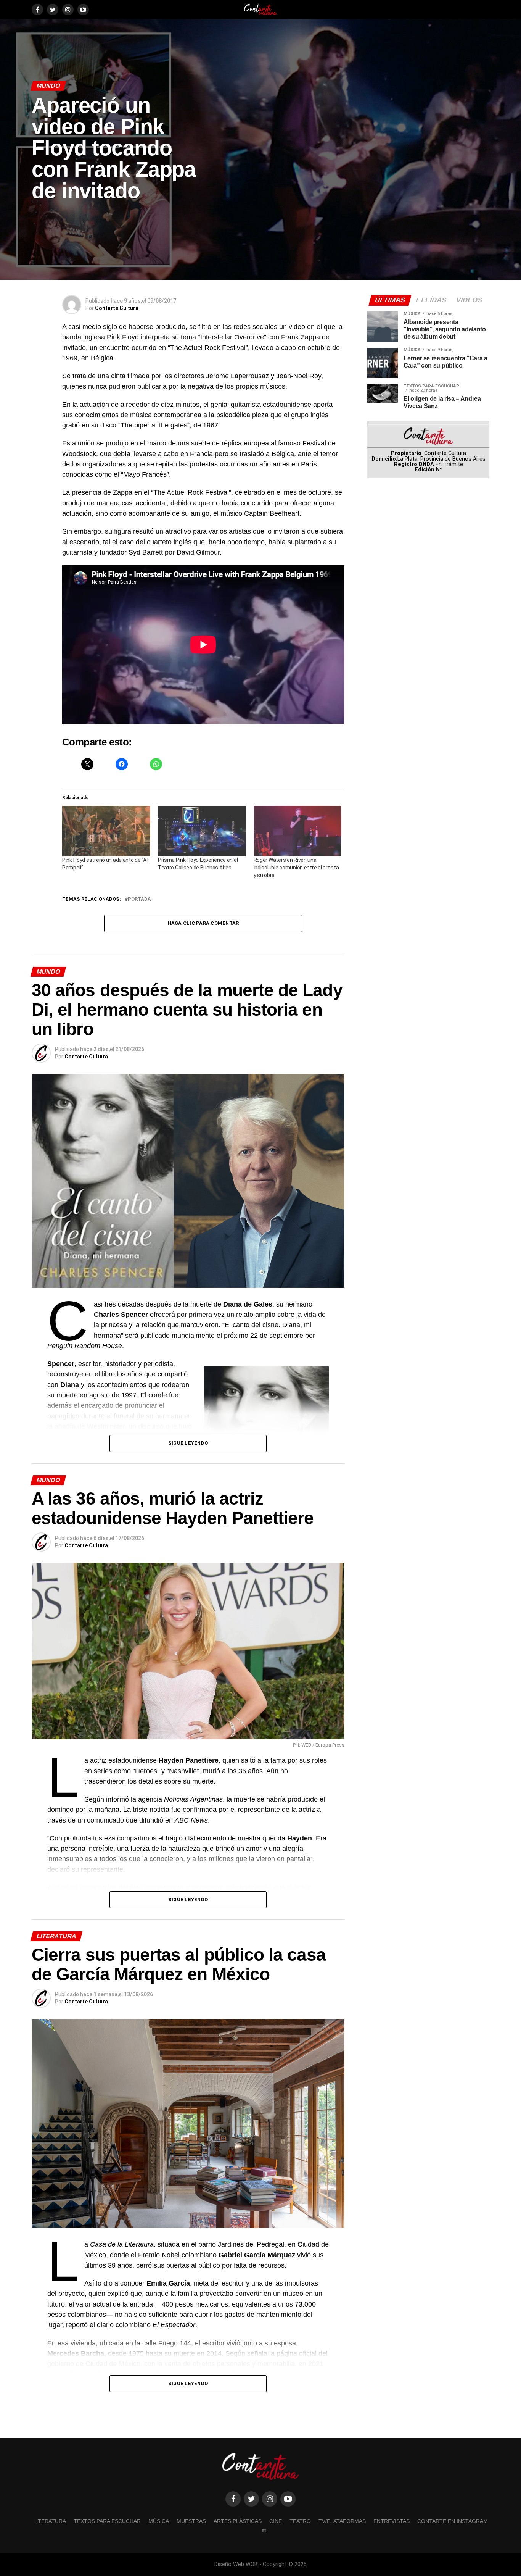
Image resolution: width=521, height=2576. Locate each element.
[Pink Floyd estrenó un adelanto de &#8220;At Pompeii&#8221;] (106, 831)
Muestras (191, 2521)
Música (159, 2521)
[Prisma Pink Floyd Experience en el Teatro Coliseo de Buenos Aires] (202, 831)
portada (139, 899)
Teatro (300, 2521)
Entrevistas (392, 2521)
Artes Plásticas (238, 2521)
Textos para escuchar (107, 2521)
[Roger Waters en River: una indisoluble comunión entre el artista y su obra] (298, 831)
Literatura (50, 2521)
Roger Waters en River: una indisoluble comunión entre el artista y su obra (296, 868)
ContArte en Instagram (453, 2521)
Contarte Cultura (117, 308)
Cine (276, 2521)
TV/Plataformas (342, 2521)
